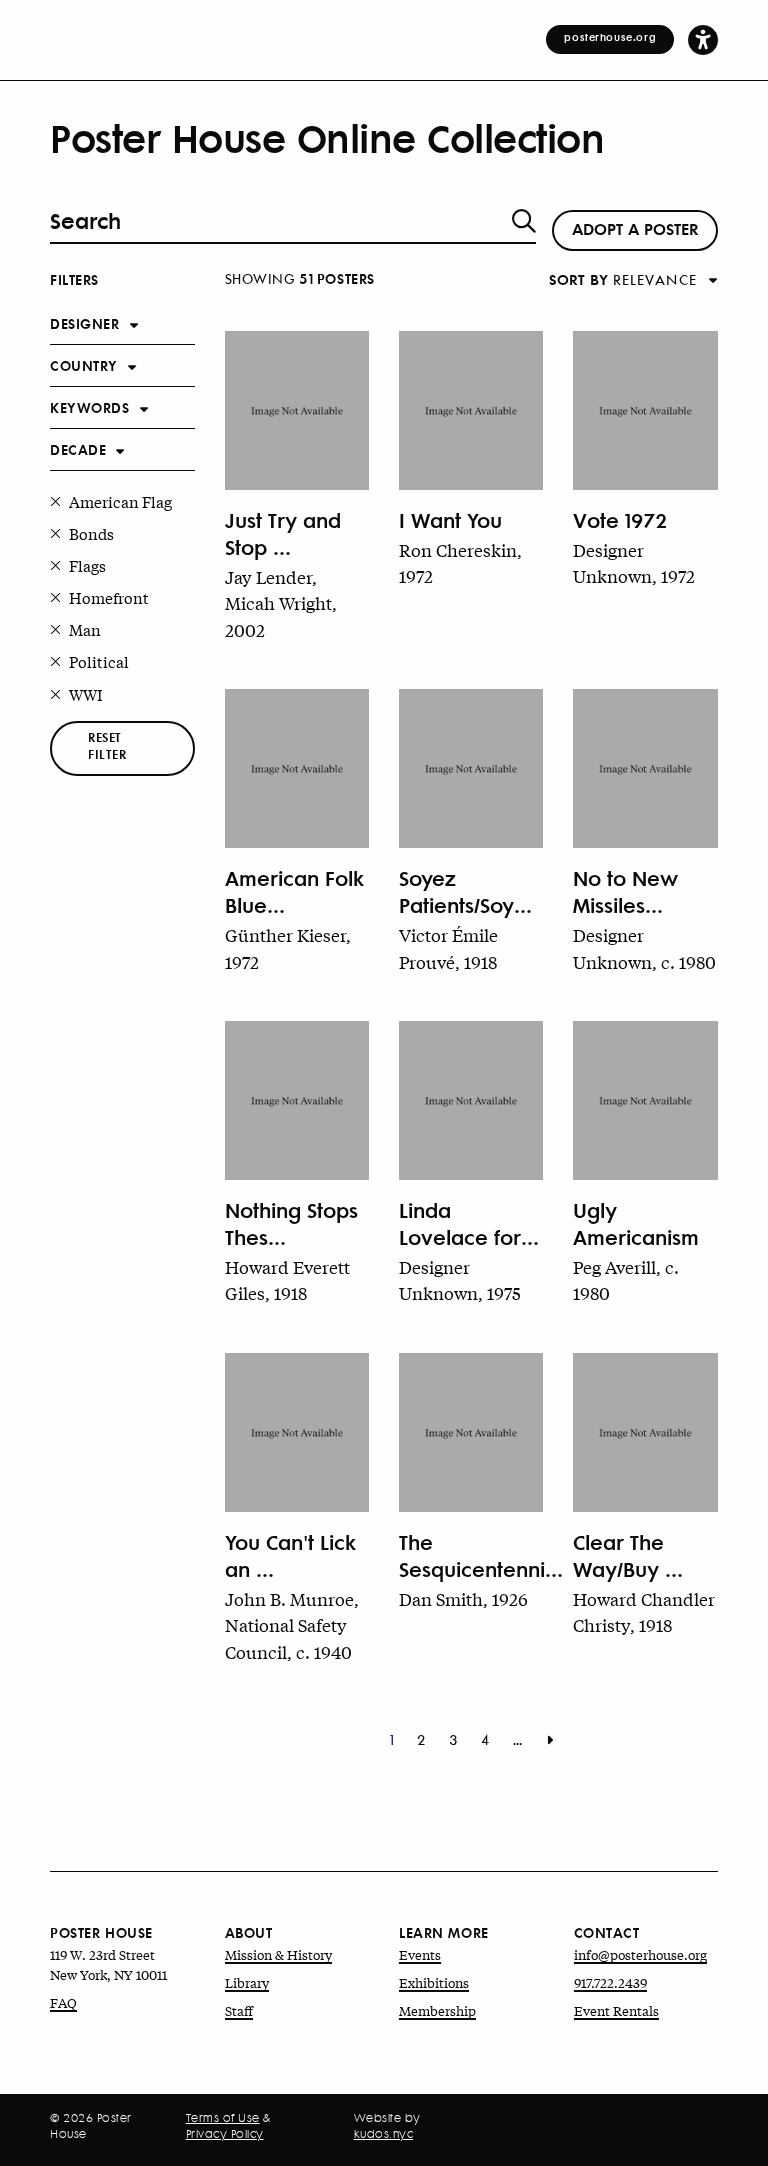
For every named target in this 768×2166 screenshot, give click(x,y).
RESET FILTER (107, 746)
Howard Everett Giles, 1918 (287, 1279)
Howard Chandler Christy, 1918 (644, 1611)
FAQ (63, 2002)
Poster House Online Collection (327, 137)
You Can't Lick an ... (290, 1555)
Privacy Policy (225, 2134)
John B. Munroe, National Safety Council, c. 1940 (292, 1624)
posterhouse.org (610, 37)
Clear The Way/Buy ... (628, 1555)
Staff (239, 2010)
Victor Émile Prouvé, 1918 (448, 947)
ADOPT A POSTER (635, 228)
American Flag (120, 501)
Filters (74, 278)
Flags (87, 565)
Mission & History (278, 1954)
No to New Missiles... (625, 891)
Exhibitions (434, 1982)
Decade (78, 448)
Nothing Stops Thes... (291, 1223)
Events (420, 1954)
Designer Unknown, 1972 (634, 562)
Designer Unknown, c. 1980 (644, 947)
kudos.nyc (384, 2134)
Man (85, 629)
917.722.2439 (610, 1982)
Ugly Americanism (636, 1223)
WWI (86, 694)
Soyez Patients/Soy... (465, 891)
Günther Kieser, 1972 (288, 947)
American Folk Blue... (294, 891)
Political (99, 661)
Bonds (91, 533)
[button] (703, 39)
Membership (437, 2010)
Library (247, 1982)
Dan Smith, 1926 (463, 1598)
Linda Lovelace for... (469, 1223)
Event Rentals (616, 2010)
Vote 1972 (620, 519)
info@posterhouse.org (640, 1954)
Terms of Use (223, 2118)
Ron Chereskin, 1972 (460, 562)
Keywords (90, 406)
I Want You (450, 519)
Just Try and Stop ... (283, 533)
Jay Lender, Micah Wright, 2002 (281, 602)
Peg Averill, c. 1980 (626, 1279)
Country (84, 364)
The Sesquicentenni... (471, 1555)
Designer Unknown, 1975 (460, 1279)
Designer (85, 322)
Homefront (109, 597)
